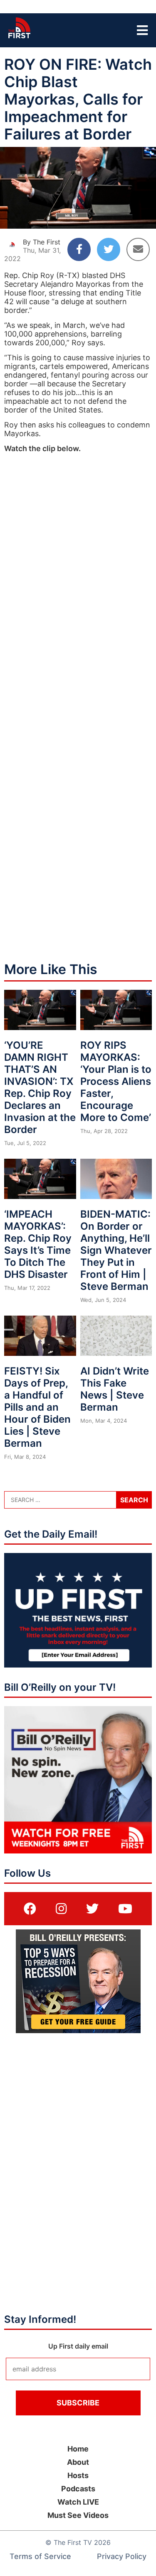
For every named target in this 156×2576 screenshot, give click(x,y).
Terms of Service (40, 2556)
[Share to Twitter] (109, 249)
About (78, 2462)
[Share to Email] (138, 249)
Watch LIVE (78, 2502)
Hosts (78, 2475)
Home (78, 2449)
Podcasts (78, 2489)
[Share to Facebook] (79, 249)
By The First (42, 242)
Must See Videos (78, 2515)
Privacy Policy (122, 2556)
